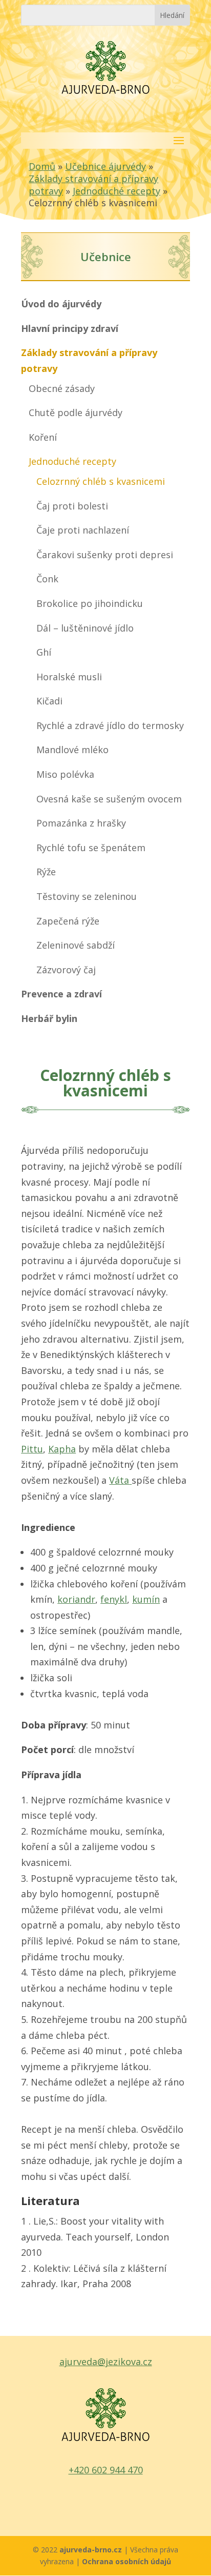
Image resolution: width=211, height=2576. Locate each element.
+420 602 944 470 (106, 2470)
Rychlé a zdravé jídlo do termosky (110, 725)
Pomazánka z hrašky (81, 823)
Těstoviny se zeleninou (87, 896)
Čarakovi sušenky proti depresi (105, 555)
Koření (43, 437)
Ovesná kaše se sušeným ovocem (109, 799)
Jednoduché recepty (117, 191)
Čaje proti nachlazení (83, 530)
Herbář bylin (49, 1018)
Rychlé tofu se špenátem (91, 848)
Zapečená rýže (68, 921)
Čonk (47, 579)
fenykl (114, 1599)
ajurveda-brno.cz (92, 2550)
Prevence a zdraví (61, 994)
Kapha (62, 1449)
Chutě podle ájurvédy (76, 412)
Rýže (46, 872)
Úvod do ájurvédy (61, 304)
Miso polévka (65, 774)
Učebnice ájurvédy (105, 166)
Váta (119, 1480)
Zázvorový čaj (66, 970)
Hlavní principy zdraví (70, 328)
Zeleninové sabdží (76, 945)
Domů (42, 166)
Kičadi (49, 701)
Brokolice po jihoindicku (90, 603)
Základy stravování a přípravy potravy (89, 360)
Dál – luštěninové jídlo (85, 628)
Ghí (44, 652)
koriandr (76, 1599)
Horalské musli (69, 677)
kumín (146, 1599)
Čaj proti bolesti (72, 506)
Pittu (32, 1449)
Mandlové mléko (72, 750)
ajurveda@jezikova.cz (106, 2362)
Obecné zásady (62, 388)
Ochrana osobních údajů (126, 2561)
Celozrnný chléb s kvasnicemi (101, 481)
